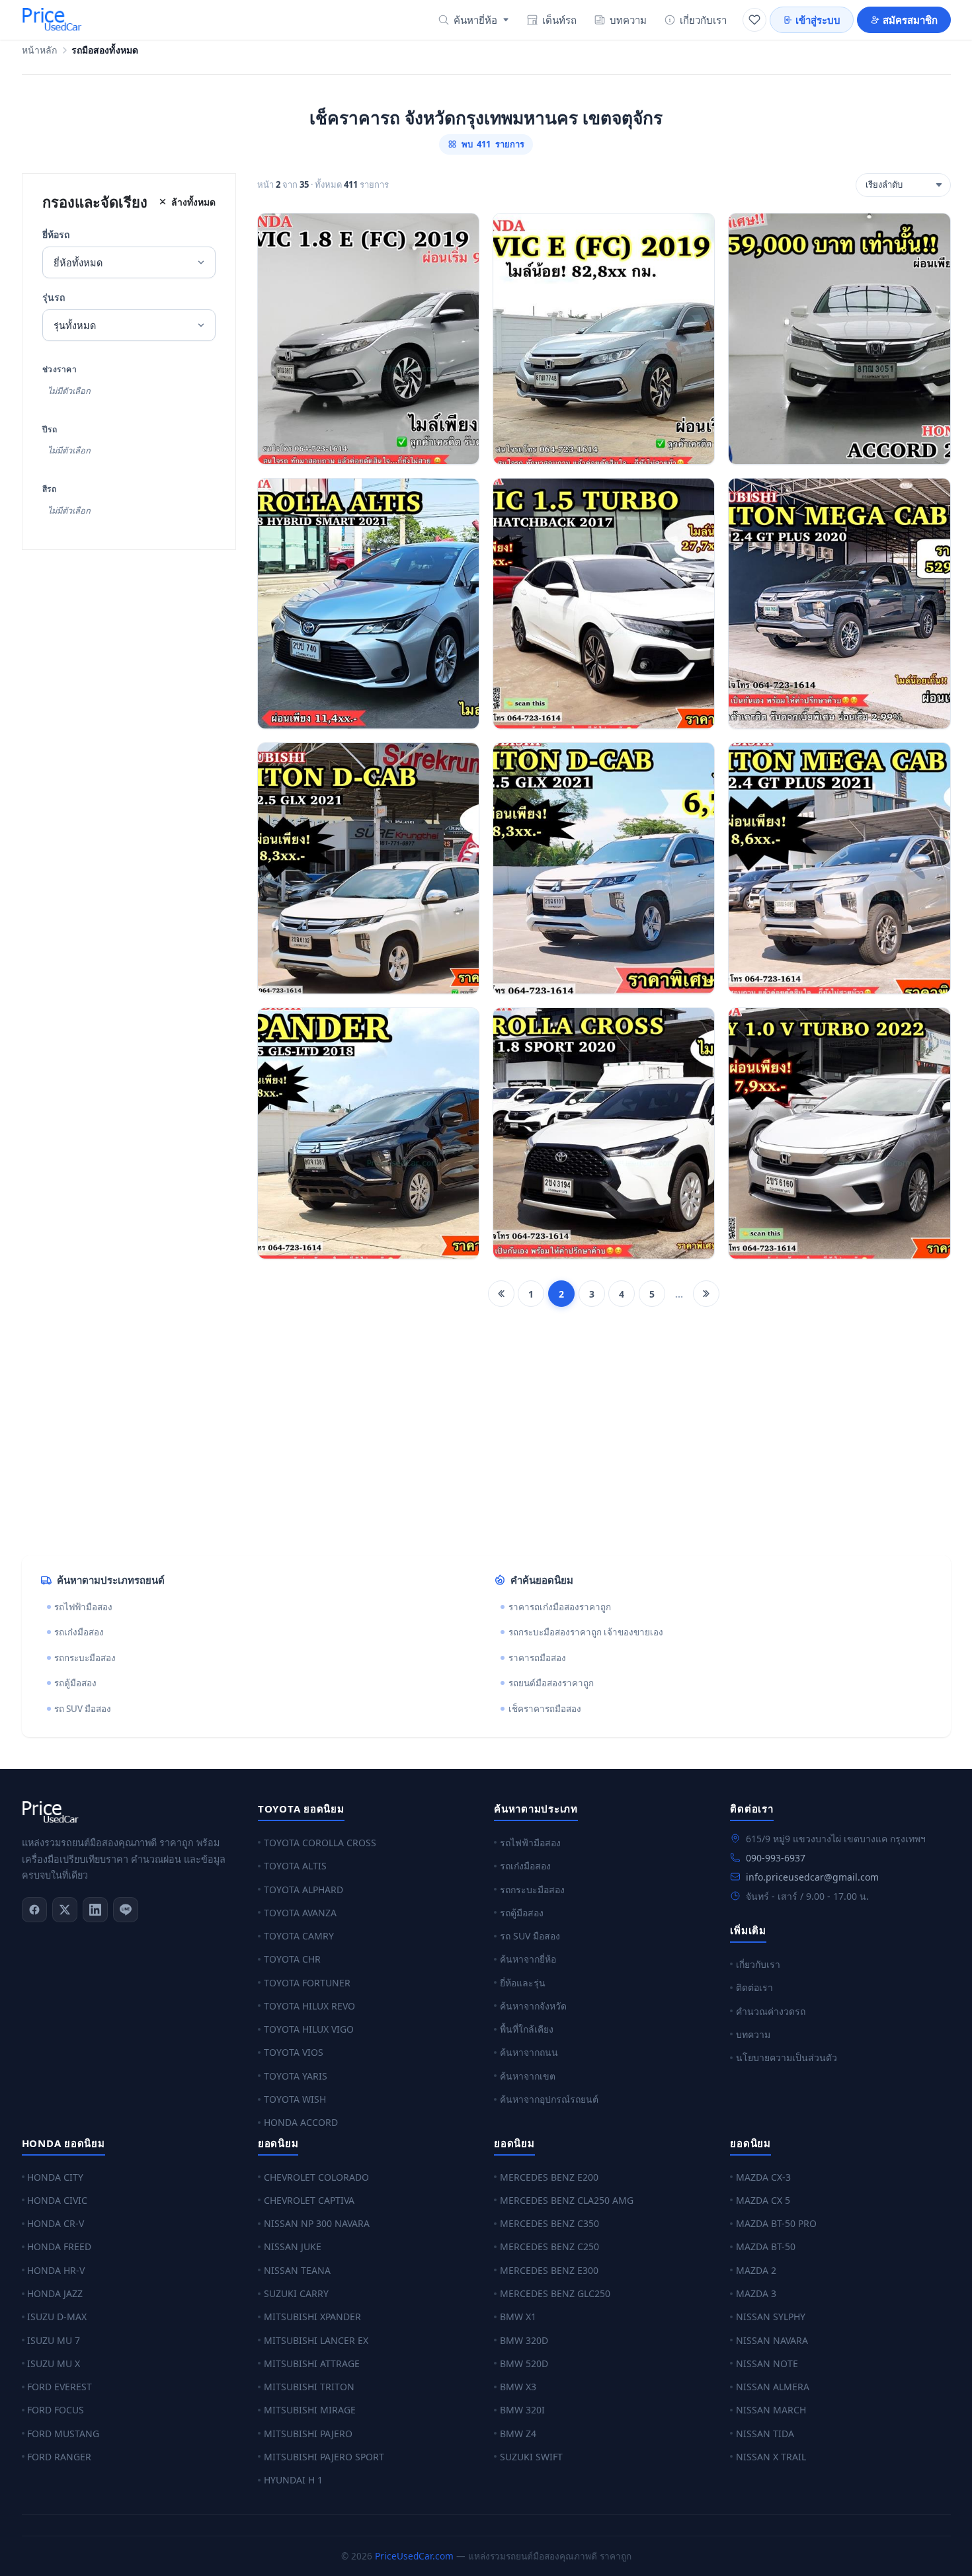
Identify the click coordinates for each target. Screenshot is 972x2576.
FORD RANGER (59, 2457)
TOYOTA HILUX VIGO (309, 2029)
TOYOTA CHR (292, 1959)
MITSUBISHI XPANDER (312, 2317)
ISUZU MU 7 (54, 2340)
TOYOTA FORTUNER (307, 1983)
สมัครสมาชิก (910, 20)
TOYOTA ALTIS (295, 1866)
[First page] (501, 1294)
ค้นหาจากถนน (529, 2052)
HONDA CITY (55, 2177)
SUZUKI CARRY (296, 2293)
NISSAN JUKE (293, 2246)
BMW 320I (522, 2410)
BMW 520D (524, 2363)
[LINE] (126, 1910)
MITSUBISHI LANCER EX (316, 2340)
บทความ (628, 20)
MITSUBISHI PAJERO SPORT (324, 2457)
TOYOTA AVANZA (300, 1913)
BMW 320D (524, 2340)
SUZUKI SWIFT (531, 2457)
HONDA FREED (59, 2246)
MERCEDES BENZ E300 (549, 2270)
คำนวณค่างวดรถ (771, 2011)
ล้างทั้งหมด (193, 202)
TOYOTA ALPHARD (304, 1890)
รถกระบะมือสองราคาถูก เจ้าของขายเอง (586, 1632)
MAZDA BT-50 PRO (776, 2223)
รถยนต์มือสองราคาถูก (551, 1683)
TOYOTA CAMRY (299, 1936)
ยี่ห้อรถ (56, 234)
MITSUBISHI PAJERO (308, 2434)
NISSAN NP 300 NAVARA (317, 2223)
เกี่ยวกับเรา (703, 20)
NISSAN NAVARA (772, 2340)
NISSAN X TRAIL (771, 2457)
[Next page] (706, 1294)
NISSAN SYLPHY (771, 2317)
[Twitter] (65, 1910)
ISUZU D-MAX (57, 2317)
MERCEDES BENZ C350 (549, 2223)
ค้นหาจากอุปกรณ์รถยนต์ (549, 2099)
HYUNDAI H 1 (293, 2480)
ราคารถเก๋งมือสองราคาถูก (560, 1607)
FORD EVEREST (60, 2387)
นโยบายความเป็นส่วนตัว (787, 2057)
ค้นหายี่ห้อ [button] (475, 20)
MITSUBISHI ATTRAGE (312, 2363)
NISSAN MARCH (771, 2410)
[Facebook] (34, 1910)
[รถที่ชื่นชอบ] (754, 20)
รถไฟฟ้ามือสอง (83, 1607)
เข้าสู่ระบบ (818, 20)
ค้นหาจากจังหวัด (533, 2006)
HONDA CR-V (56, 2223)
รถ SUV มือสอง (83, 1709)
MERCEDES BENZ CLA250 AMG (567, 2200)
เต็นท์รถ (559, 20)
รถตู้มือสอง (75, 1683)
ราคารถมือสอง (537, 1658)
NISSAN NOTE (767, 2363)
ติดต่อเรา (754, 1987)
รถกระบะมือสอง (85, 1658)
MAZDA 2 (756, 2270)
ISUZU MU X (54, 2363)
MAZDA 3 (756, 2293)
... (679, 1294)
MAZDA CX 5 (763, 2200)
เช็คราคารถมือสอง (545, 1709)
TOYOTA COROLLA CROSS (320, 1843)
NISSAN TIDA (765, 2434)
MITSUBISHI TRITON (309, 2387)
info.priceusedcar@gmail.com (812, 1877)
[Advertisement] (419, 1442)
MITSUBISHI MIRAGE (310, 2410)
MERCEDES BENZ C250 (549, 2246)
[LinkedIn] (95, 1910)
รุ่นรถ (54, 297)
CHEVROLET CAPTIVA (309, 2200)
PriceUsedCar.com (414, 2556)
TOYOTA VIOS (294, 2052)
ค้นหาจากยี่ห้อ (528, 1959)
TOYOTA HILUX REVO (309, 2006)
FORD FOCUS (56, 2410)
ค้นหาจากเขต (528, 2076)
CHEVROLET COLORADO (316, 2177)
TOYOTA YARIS (296, 2076)
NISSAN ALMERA (773, 2387)
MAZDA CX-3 (763, 2177)
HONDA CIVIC (57, 2200)
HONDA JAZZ (55, 2293)
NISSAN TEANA (297, 2270)
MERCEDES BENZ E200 (549, 2177)
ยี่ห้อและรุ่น (523, 1983)
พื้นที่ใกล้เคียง (527, 2029)
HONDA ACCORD (301, 2122)
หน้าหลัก (40, 51)
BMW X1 (518, 2317)
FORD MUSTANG (63, 2434)
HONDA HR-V (56, 2270)
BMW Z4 (518, 2434)
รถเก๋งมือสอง (79, 1632)
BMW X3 (518, 2387)
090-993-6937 (776, 1858)
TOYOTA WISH (295, 2099)
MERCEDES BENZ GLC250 (555, 2293)
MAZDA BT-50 (766, 2246)
